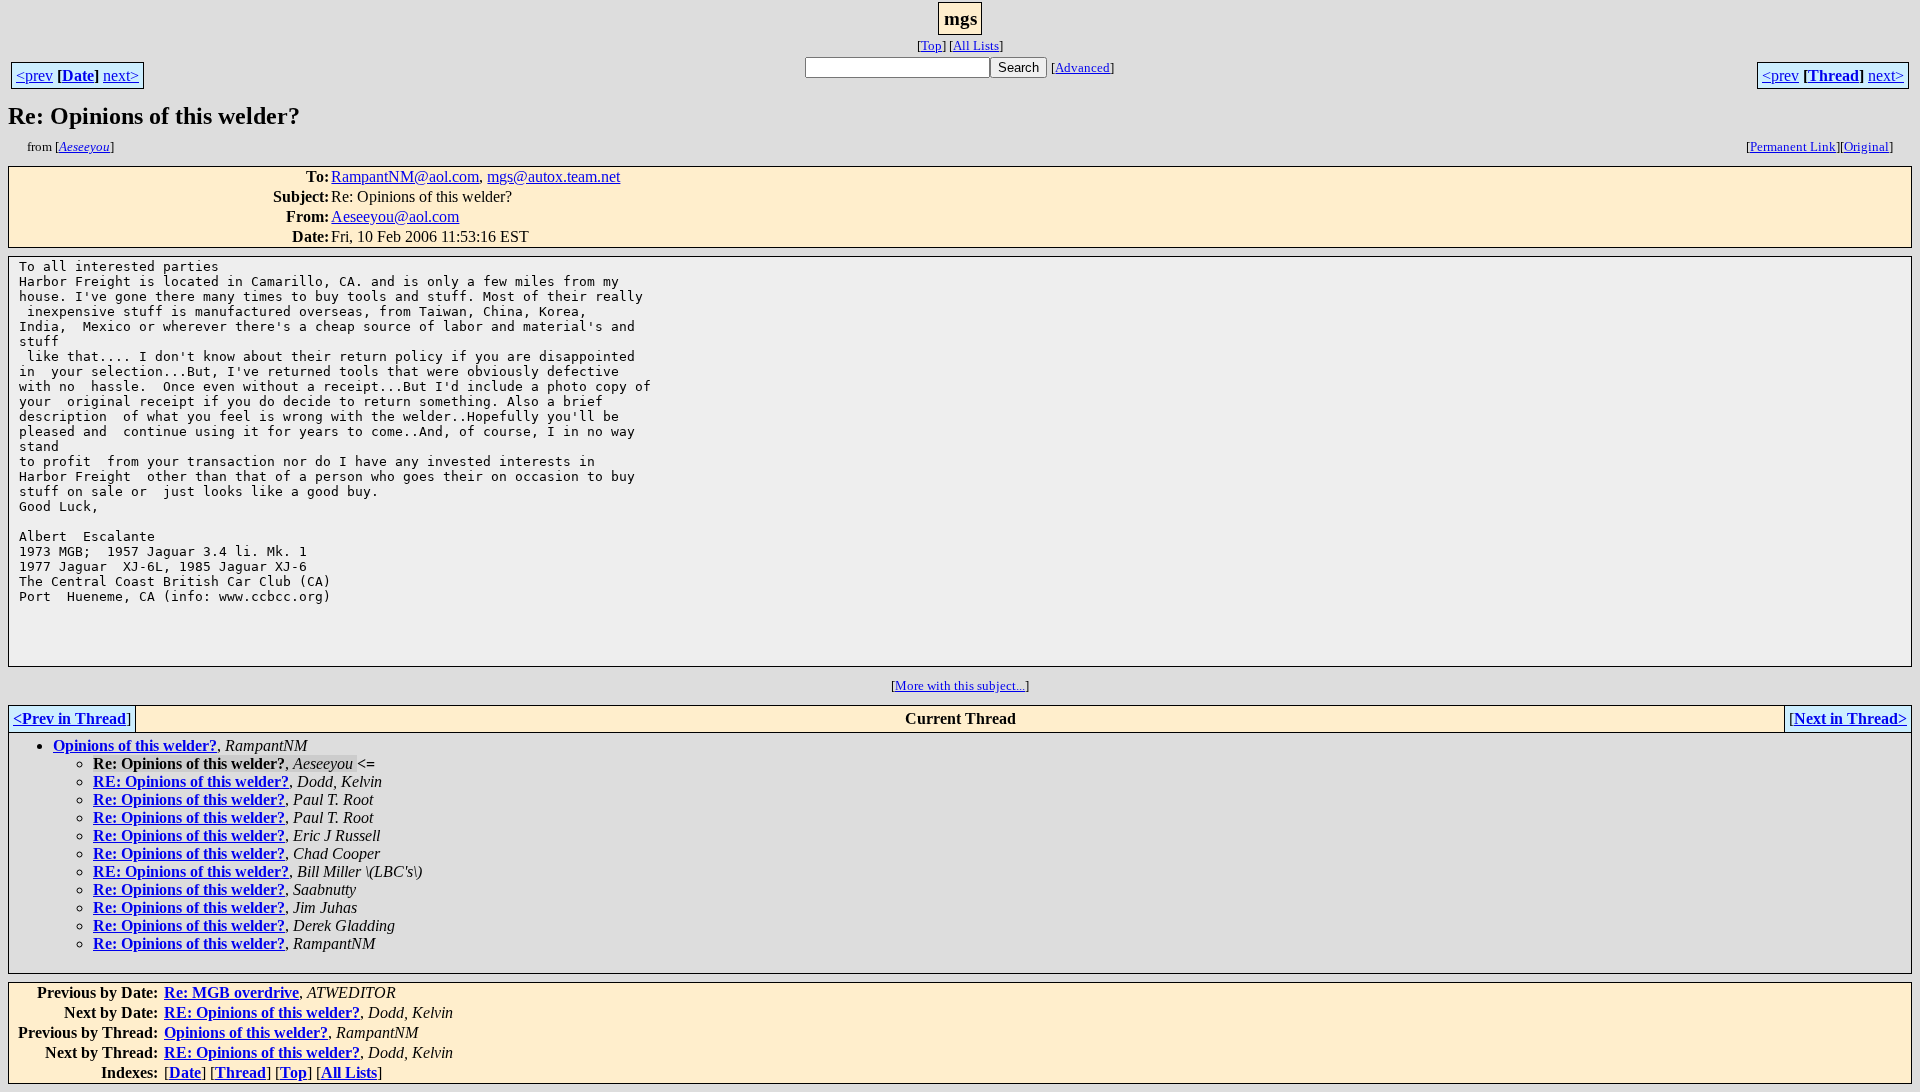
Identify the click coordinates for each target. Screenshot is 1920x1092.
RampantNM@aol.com (405, 176)
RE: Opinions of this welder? (191, 781)
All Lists (976, 45)
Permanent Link (1793, 146)
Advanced (1082, 67)
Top (931, 45)
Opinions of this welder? (135, 745)
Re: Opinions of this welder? (189, 799)
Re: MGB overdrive (231, 992)
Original (1866, 146)
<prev (34, 75)
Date (78, 75)
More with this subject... (960, 685)
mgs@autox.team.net (553, 176)
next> (121, 75)
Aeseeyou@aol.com (395, 216)
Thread (1833, 75)
